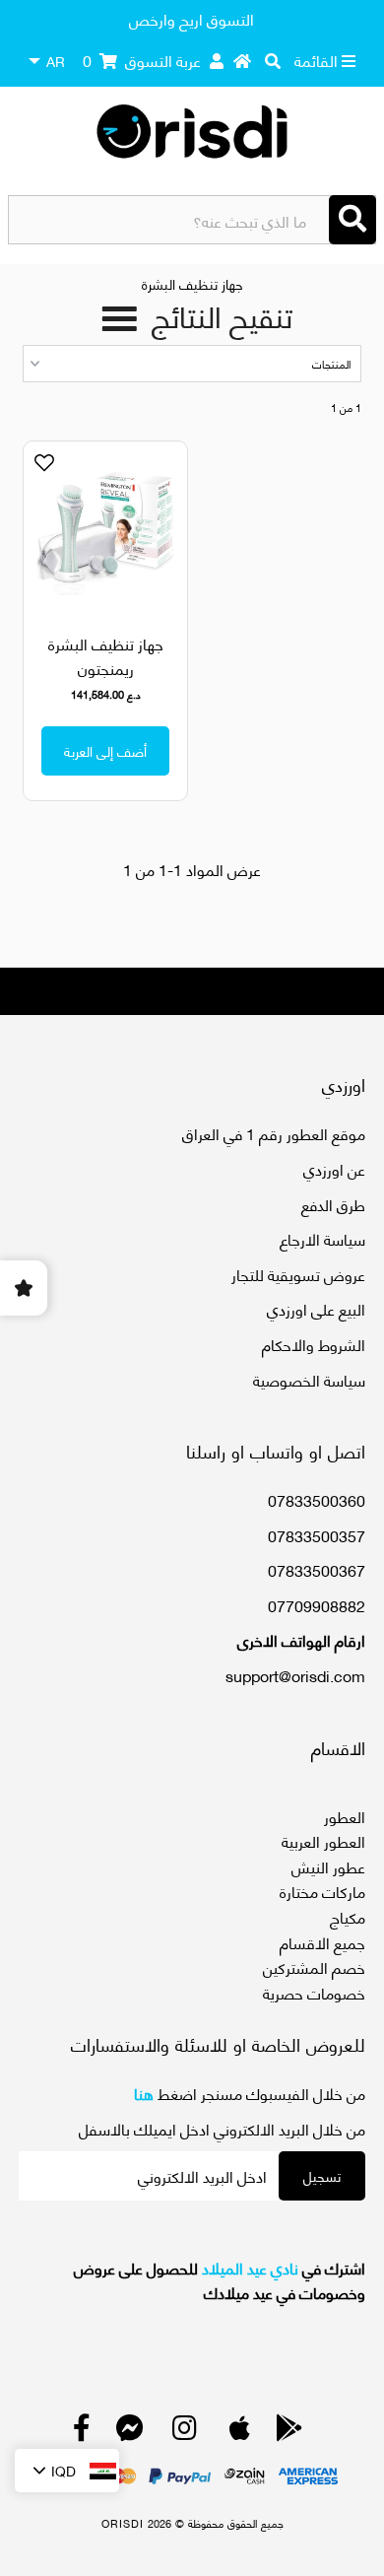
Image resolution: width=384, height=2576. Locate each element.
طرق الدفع (333, 1204)
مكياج (348, 1916)
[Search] (352, 220)
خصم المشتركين (314, 1966)
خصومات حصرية (314, 1992)
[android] (289, 2432)
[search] (273, 60)
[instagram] (185, 2432)
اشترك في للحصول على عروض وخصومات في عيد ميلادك (219, 2280)
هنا (144, 2093)
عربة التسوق (142, 60)
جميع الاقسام (322, 1942)
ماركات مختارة (322, 1891)
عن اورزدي (334, 1168)
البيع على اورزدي (316, 1308)
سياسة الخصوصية (309, 1379)
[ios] (240, 2432)
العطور (345, 1816)
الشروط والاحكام (314, 1344)
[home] (242, 60)
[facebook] (82, 2432)
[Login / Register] (217, 60)
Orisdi (123, 2523)
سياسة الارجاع (322, 1238)
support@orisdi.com (295, 1675)
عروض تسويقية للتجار (298, 1274)
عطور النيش (328, 1866)
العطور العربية (323, 1840)
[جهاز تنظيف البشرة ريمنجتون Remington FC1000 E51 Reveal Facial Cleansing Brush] (105, 533)
